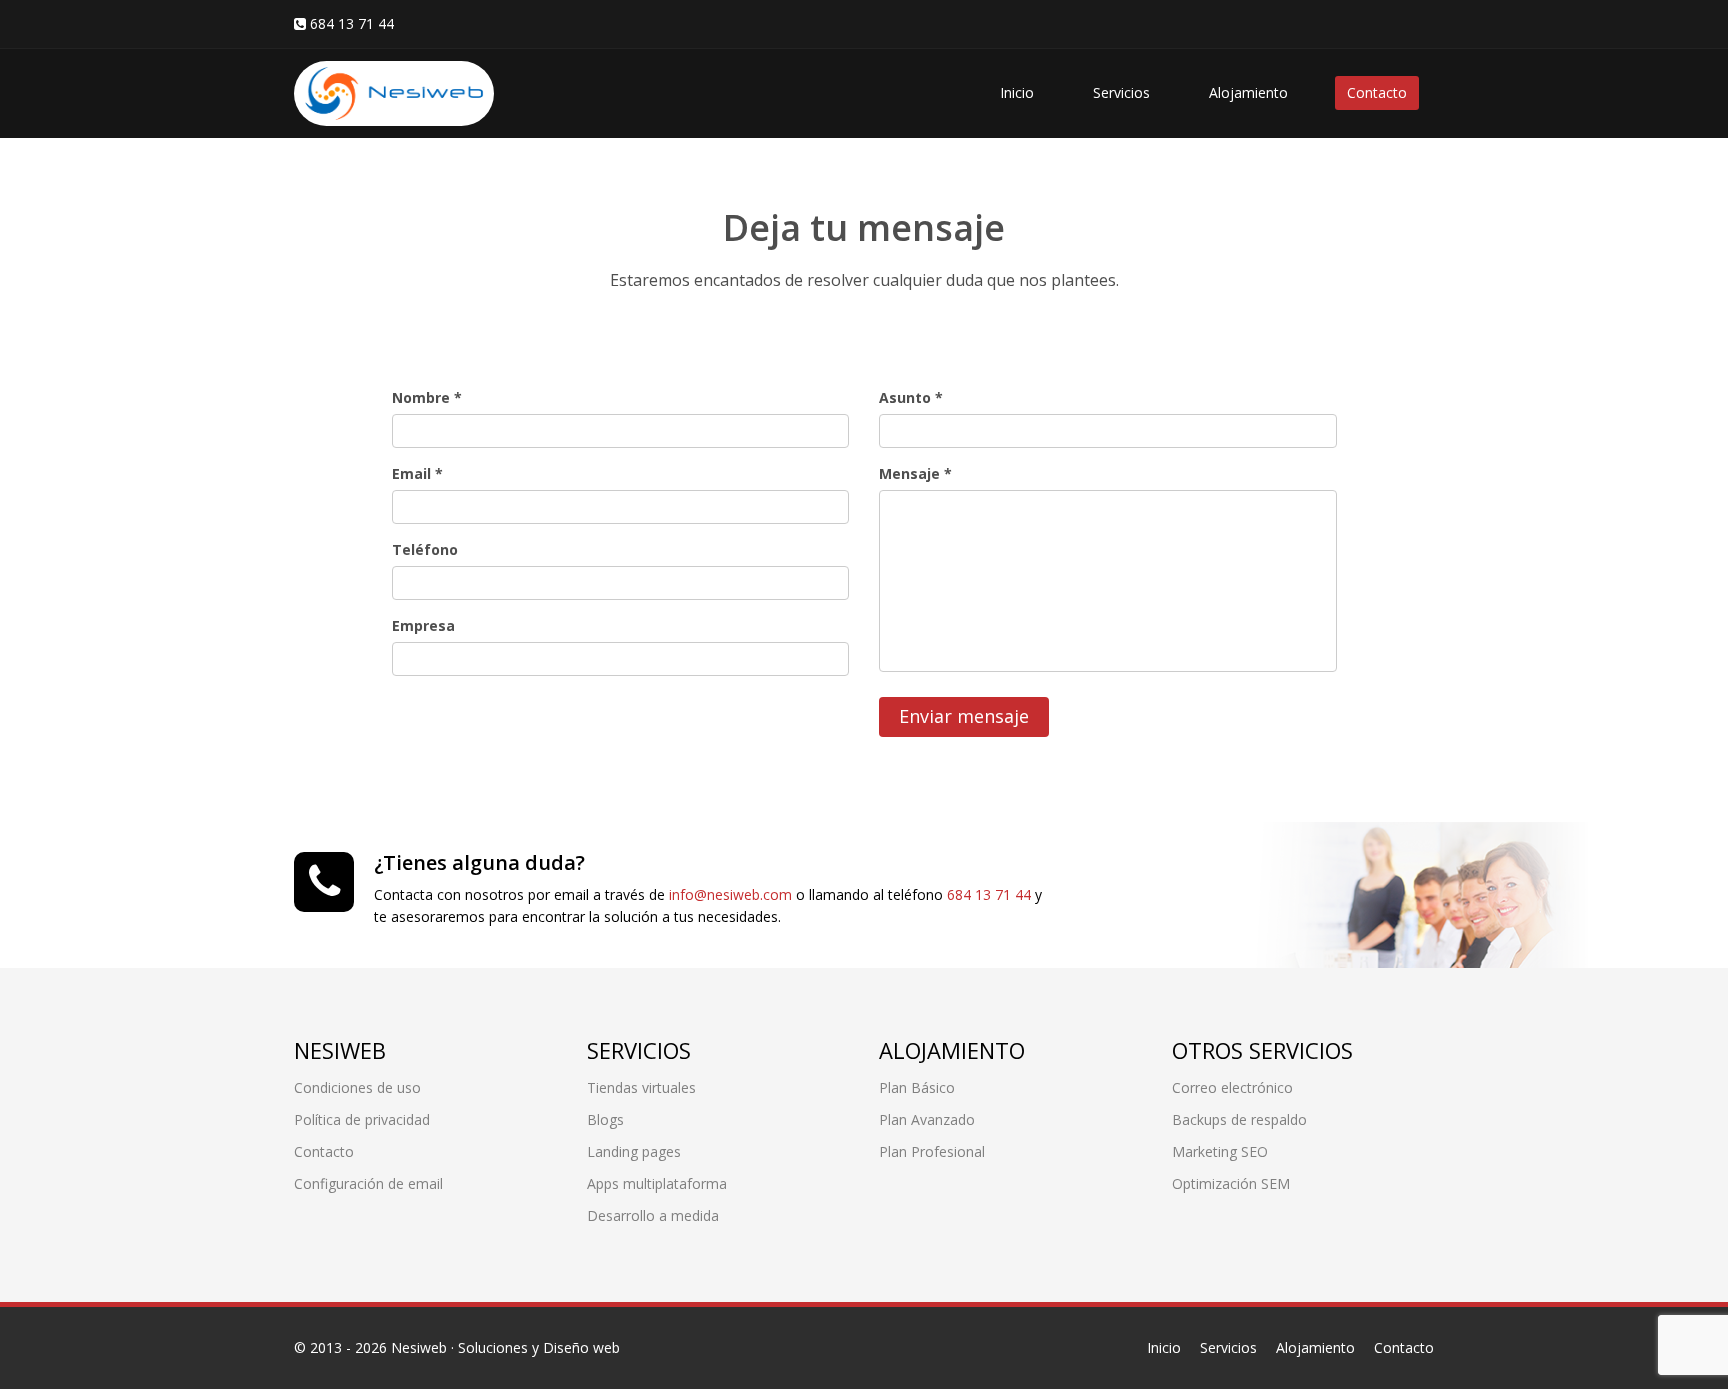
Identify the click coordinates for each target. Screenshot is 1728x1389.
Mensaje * (915, 473)
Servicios (1121, 92)
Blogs (605, 1119)
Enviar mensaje (964, 716)
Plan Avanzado (927, 1119)
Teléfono (425, 549)
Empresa (423, 625)
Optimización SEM (1231, 1183)
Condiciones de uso (357, 1087)
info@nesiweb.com (730, 894)
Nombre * (427, 397)
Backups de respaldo (1239, 1119)
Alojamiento (1248, 92)
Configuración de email (368, 1183)
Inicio (1017, 92)
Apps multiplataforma (657, 1183)
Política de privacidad (362, 1119)
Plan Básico (917, 1087)
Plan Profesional (932, 1151)
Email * (417, 473)
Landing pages (634, 1151)
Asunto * (911, 397)
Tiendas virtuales (641, 1087)
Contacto (1377, 92)
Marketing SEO (1220, 1151)
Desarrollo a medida (653, 1215)
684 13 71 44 (989, 894)
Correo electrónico (1232, 1087)
